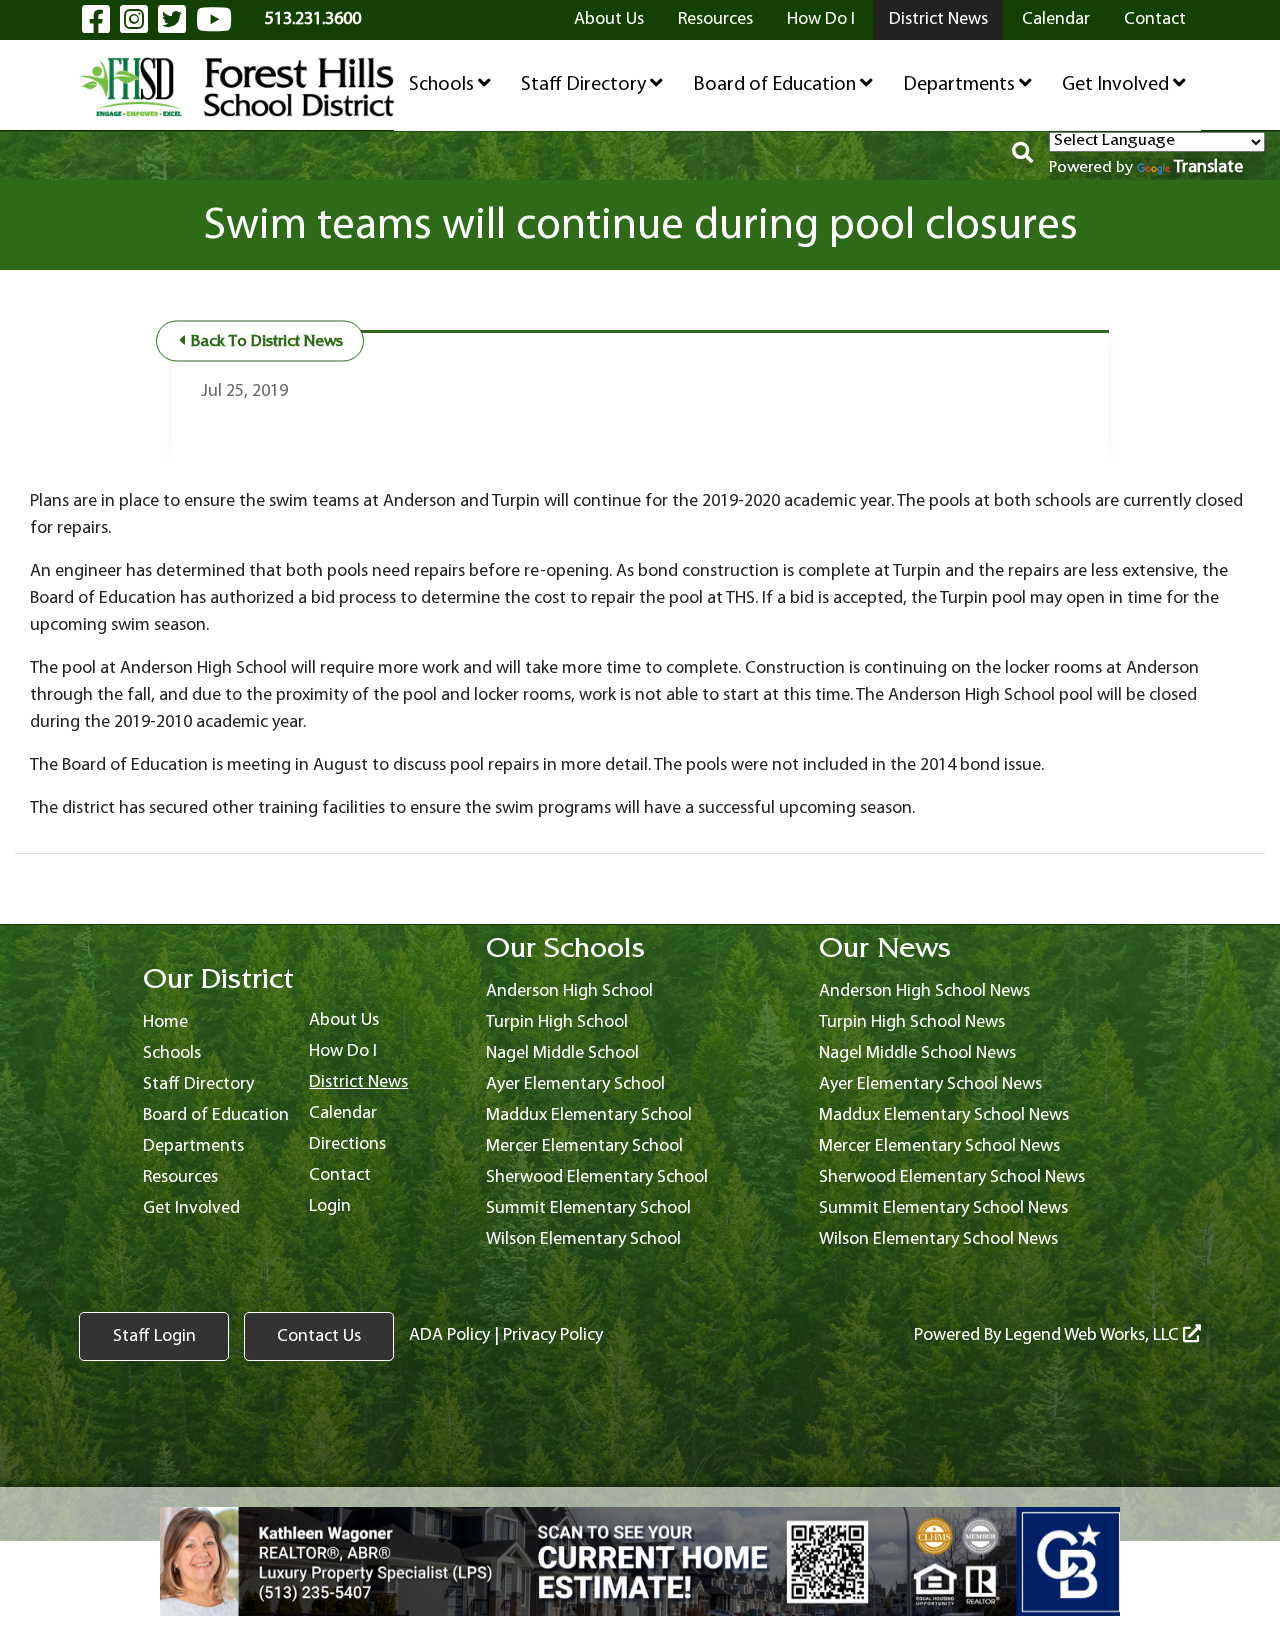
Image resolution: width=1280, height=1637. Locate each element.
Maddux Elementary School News (944, 1115)
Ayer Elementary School (575, 1084)
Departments (961, 85)
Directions (347, 1144)
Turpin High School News (912, 1022)
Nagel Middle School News (917, 1053)
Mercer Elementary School (584, 1146)
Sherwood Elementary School (597, 1177)
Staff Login (154, 1336)
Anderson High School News (924, 991)
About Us (609, 19)
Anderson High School (569, 991)
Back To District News (265, 343)
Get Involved (1117, 85)
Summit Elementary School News (943, 1208)
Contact (1155, 19)
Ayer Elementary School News (930, 1084)
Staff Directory (585, 85)
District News (938, 19)
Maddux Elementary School (589, 1115)
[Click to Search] (1022, 156)
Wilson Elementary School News (938, 1239)
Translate (1208, 167)
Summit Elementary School (588, 1208)
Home (165, 1022)
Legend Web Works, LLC (1094, 1335)
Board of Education (776, 85)
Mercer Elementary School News (939, 1146)
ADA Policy (449, 1335)
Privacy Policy (553, 1335)
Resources (715, 19)
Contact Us (319, 1336)
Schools (443, 85)
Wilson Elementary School (583, 1239)
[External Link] (640, 1562)
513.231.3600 (313, 19)
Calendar (1056, 19)
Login (330, 1206)
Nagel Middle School (562, 1053)
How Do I (821, 19)
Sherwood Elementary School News (952, 1177)
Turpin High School (557, 1022)
